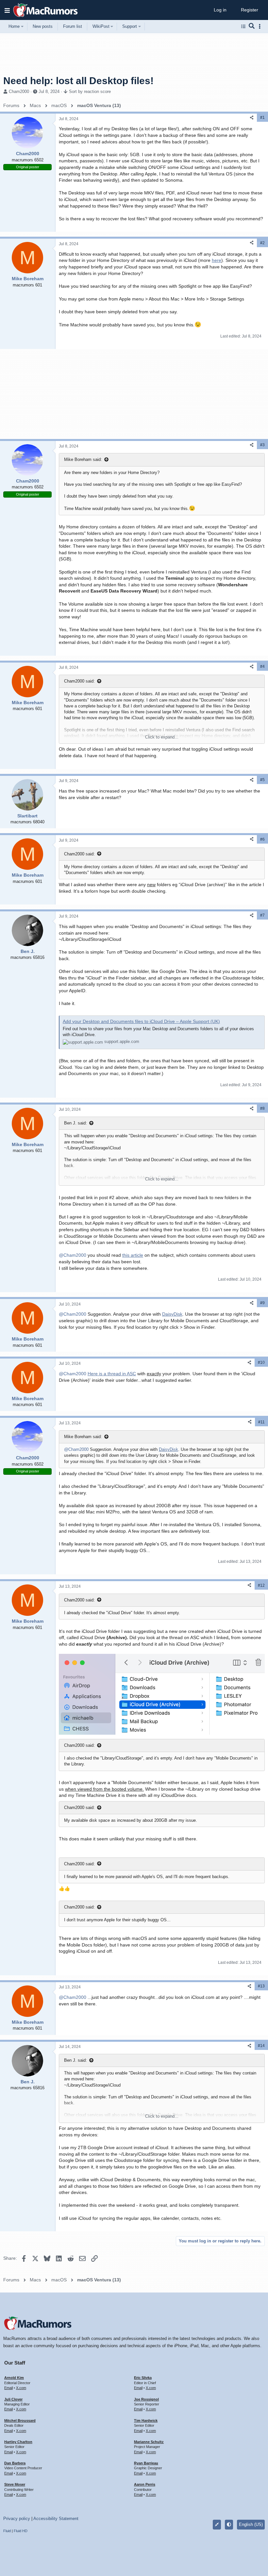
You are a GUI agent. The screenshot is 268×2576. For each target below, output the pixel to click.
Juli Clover (13, 2399)
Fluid (7, 2531)
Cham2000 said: (79, 681)
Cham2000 (19, 91)
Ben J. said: (75, 1123)
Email (8, 2388)
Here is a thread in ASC (112, 1374)
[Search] (252, 27)
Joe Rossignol (146, 2399)
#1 (262, 118)
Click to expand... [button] (162, 737)
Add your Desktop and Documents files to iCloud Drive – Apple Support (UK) (141, 1021)
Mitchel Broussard (20, 2421)
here (217, 260)
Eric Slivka (143, 2378)
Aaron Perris (145, 2484)
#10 (261, 1362)
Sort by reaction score (90, 91)
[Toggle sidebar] (261, 26)
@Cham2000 (73, 1255)
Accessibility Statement (56, 2519)
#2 (262, 243)
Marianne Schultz (149, 2442)
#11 (261, 1422)
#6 (262, 839)
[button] (7, 10)
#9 (262, 1303)
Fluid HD (21, 2531)
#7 (262, 915)
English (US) (251, 2524)
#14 (261, 2046)
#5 (262, 780)
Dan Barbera (15, 2463)
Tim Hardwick (146, 2421)
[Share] (252, 118)
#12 (261, 1585)
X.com (21, 2388)
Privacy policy (17, 2519)
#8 (262, 1108)
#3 (262, 445)
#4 (262, 667)
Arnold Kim (14, 2378)
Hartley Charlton (18, 2442)
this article (133, 1255)
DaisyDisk (172, 1314)
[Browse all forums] (243, 27)
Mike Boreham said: (83, 459)
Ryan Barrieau (146, 2463)
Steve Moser (15, 2484)
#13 (261, 1986)
